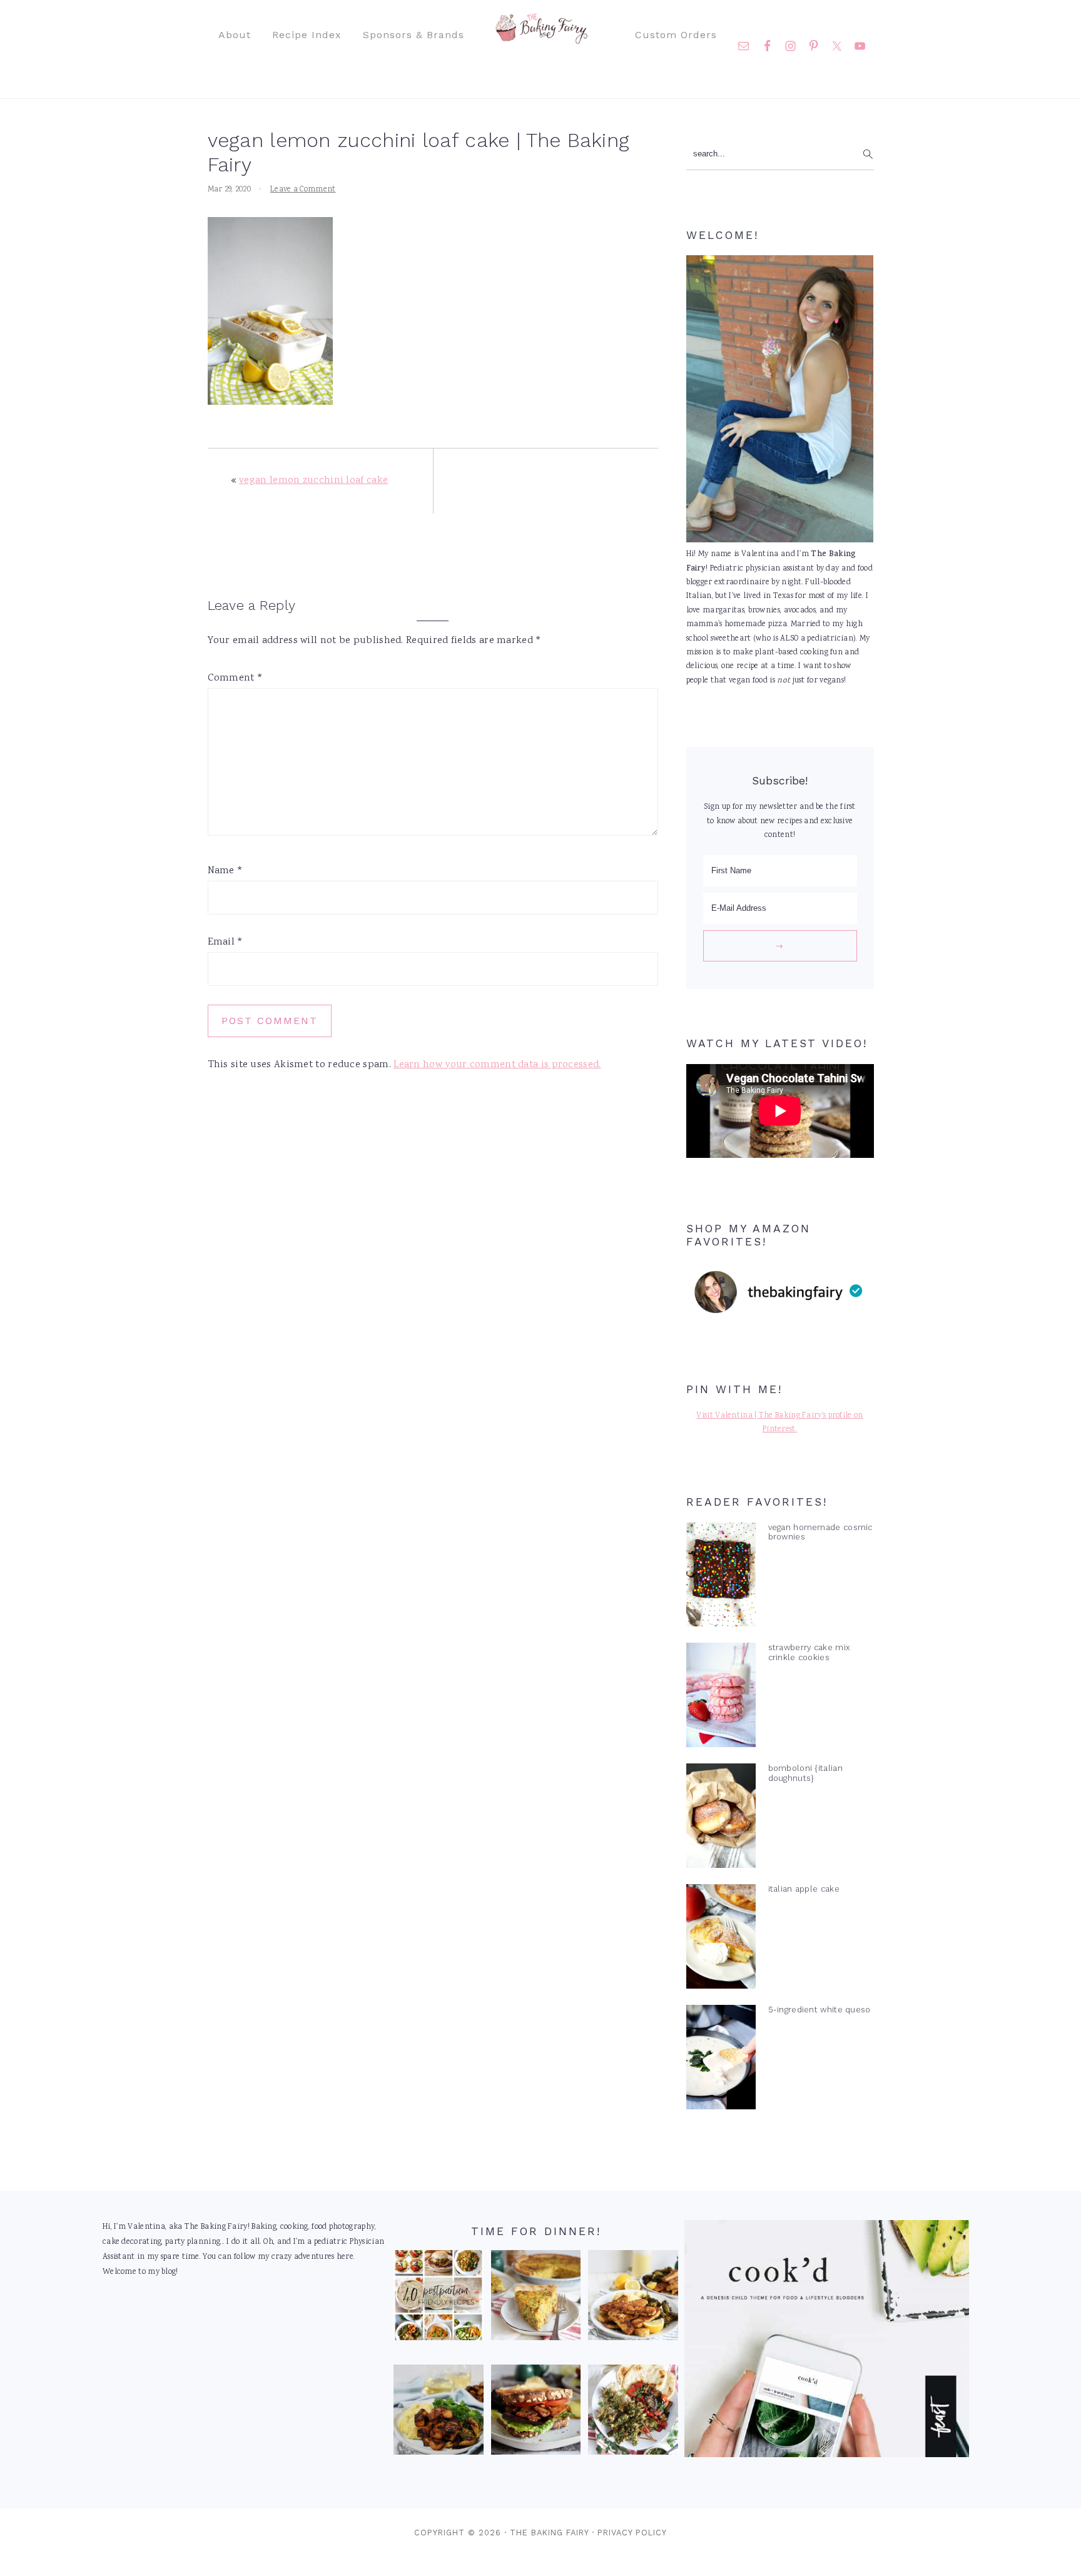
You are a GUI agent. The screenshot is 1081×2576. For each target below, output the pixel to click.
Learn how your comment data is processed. (497, 1065)
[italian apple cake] (721, 1939)
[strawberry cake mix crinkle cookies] (721, 1698)
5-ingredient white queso (820, 2010)
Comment (236, 678)
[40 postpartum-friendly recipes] (439, 2298)
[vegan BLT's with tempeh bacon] (536, 2413)
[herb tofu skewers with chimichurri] (633, 2413)
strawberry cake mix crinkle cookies (809, 1652)
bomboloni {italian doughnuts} (805, 1773)
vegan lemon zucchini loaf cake (313, 481)
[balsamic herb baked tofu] (439, 2413)
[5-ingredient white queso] (721, 2060)
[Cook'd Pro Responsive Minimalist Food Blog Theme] (827, 2456)
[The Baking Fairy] (541, 38)
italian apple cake (804, 1889)
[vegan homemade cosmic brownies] (721, 1578)
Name (226, 871)
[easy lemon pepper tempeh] (633, 2298)
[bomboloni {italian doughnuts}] (721, 1818)
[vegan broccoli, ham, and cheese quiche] (536, 2298)
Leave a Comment (303, 190)
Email (226, 942)
